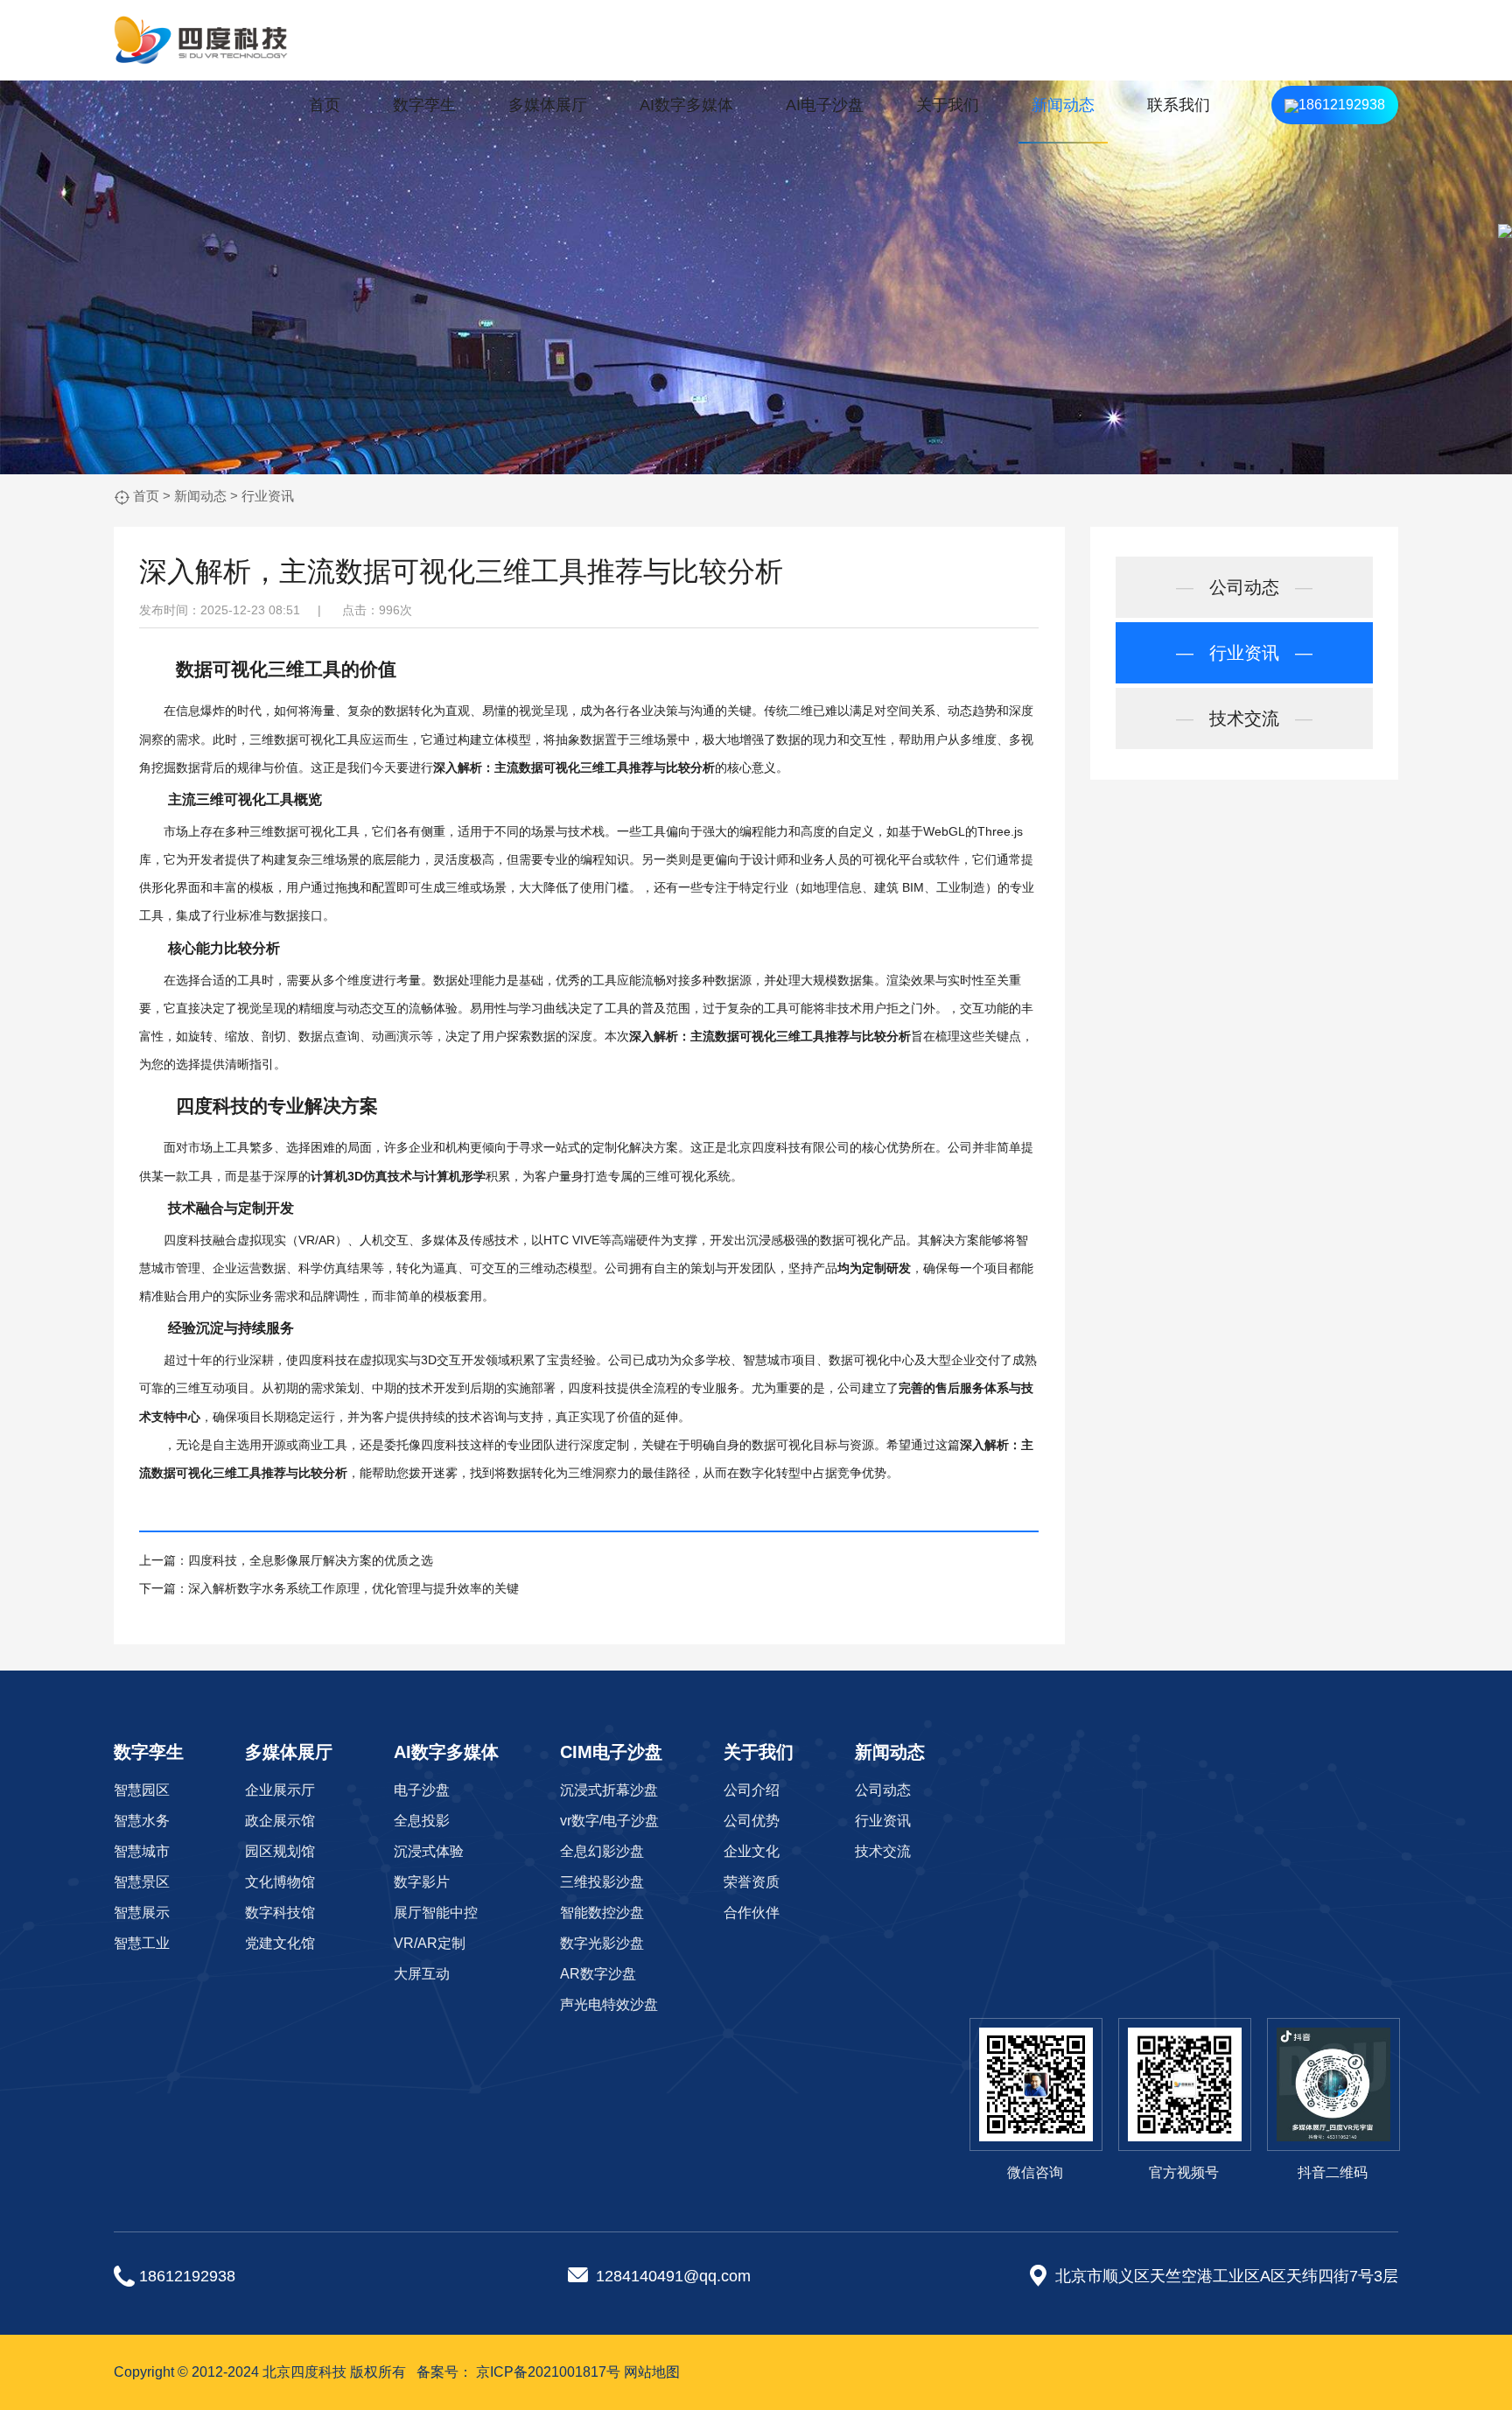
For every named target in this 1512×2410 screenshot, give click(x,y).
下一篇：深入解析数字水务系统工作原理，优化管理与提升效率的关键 (329, 1588)
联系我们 (1179, 105)
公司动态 (1244, 587)
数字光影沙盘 (602, 1943)
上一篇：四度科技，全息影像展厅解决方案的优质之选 (286, 1560)
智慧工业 (142, 1943)
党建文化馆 (280, 1943)
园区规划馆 (280, 1851)
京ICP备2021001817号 (548, 2372)
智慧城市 (142, 1851)
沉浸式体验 (429, 1851)
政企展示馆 (280, 1821)
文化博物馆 (280, 1882)
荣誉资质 (752, 1882)
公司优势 (752, 1821)
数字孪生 (424, 105)
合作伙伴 (752, 1913)
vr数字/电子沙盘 (609, 1821)
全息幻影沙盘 (602, 1851)
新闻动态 (1063, 105)
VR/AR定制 (430, 1943)
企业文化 (752, 1851)
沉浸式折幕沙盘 (609, 1790)
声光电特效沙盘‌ (609, 2004)
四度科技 (213, 1106)
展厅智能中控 (436, 1913)
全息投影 (422, 1821)
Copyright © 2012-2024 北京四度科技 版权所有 (260, 2372)
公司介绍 (752, 1790)
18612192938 (1342, 105)
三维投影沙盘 (602, 1882)
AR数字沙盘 (598, 1974)
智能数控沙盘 (602, 1913)
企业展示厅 (280, 1790)
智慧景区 (142, 1882)
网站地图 (652, 2372)
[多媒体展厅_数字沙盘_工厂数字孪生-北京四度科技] (201, 40)
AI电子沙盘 (825, 105)
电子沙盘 (422, 1790)
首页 (325, 105)
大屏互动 (422, 1974)
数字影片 (422, 1882)
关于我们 (948, 105)
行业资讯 (268, 496)
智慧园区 (142, 1790)
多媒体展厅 (548, 105)
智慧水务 (142, 1821)
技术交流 (1244, 718)
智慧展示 (142, 1913)
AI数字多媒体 (686, 105)
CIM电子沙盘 (611, 1752)
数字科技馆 (280, 1913)
